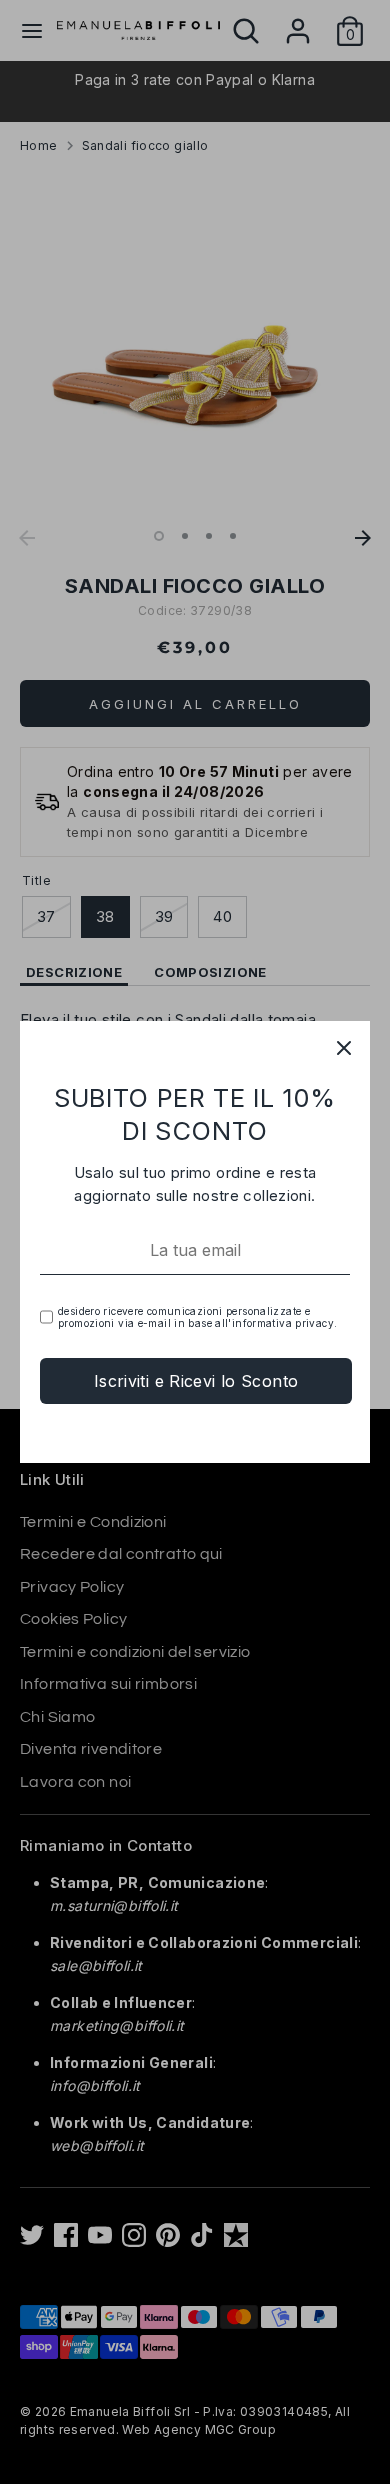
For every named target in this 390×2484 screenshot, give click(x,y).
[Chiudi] (344, 1047)
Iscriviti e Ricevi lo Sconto (196, 1381)
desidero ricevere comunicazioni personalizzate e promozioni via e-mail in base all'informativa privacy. (197, 1317)
